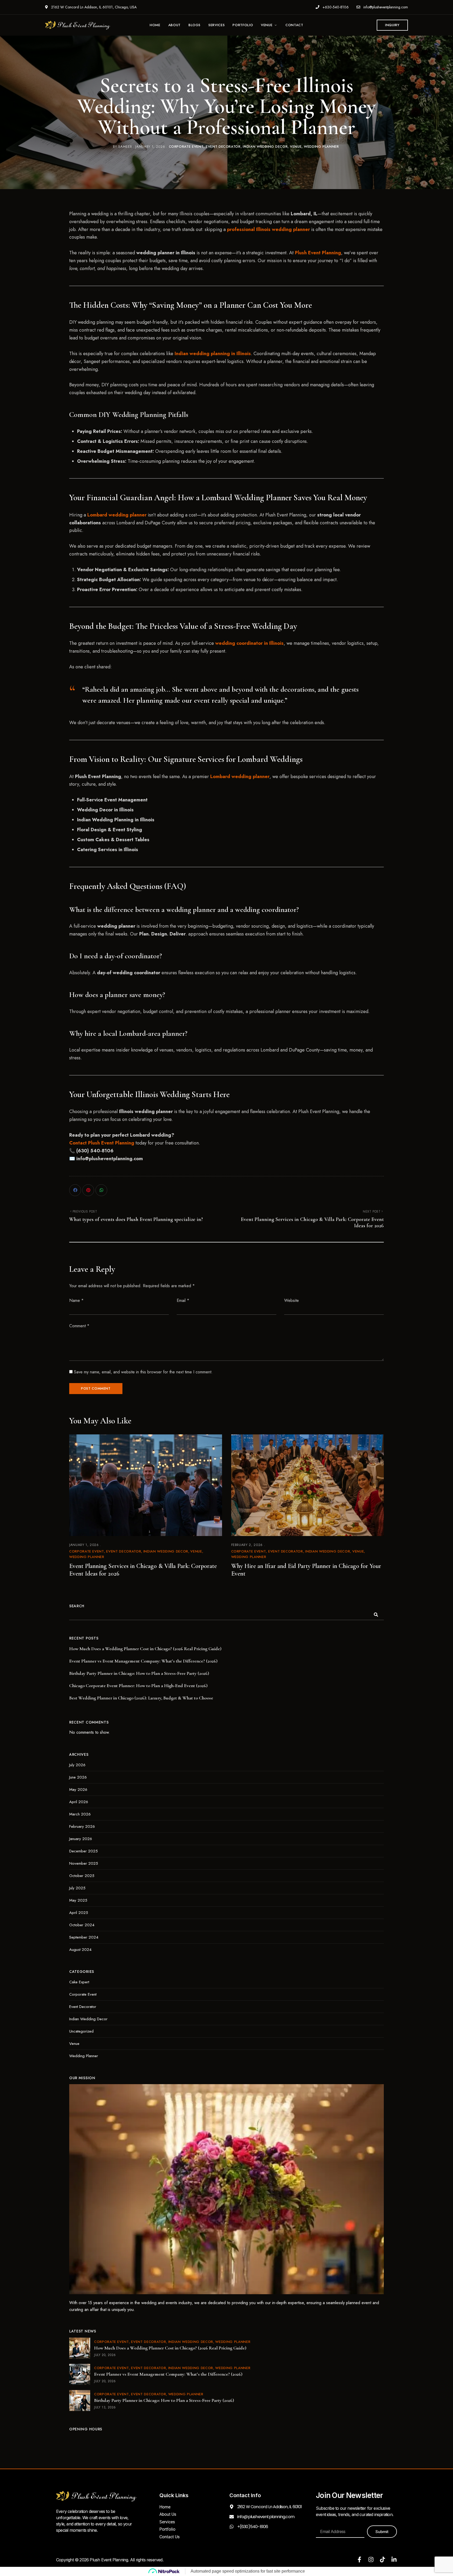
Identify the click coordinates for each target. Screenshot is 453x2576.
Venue (296, 147)
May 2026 (78, 1790)
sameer (125, 147)
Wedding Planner (321, 147)
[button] (392, 25)
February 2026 (82, 1826)
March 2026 (80, 1814)
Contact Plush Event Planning (102, 1143)
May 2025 (78, 1900)
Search (77, 1606)
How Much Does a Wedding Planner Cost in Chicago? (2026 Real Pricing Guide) (145, 1649)
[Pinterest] (88, 1190)
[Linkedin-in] (394, 2560)
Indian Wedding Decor (265, 147)
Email (183, 1300)
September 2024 (84, 1937)
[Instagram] (371, 2560)
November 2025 (84, 1863)
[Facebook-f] (359, 2560)
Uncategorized (81, 2031)
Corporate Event (186, 147)
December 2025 (83, 1851)
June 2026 (78, 1777)
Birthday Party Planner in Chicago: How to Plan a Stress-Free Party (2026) (139, 1673)
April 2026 (79, 1802)
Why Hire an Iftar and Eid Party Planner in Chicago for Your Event (306, 1570)
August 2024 (80, 1950)
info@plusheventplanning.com (385, 7)
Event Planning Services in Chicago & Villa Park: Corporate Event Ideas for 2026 (143, 1570)
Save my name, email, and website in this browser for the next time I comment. (143, 1372)
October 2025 (82, 1876)
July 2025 (77, 1888)
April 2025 (79, 1913)
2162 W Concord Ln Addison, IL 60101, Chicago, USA (93, 7)
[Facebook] (75, 1190)
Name (76, 1300)
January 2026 (81, 1839)
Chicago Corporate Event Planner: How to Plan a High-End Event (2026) (138, 1686)
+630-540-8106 (335, 7)
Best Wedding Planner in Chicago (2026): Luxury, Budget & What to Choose (141, 1698)
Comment (79, 1326)
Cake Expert (79, 1982)
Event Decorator (223, 147)
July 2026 (77, 1765)
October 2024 (82, 1925)
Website (292, 1300)
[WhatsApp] (101, 1190)
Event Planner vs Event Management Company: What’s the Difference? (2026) (143, 1661)
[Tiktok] (382, 2560)
